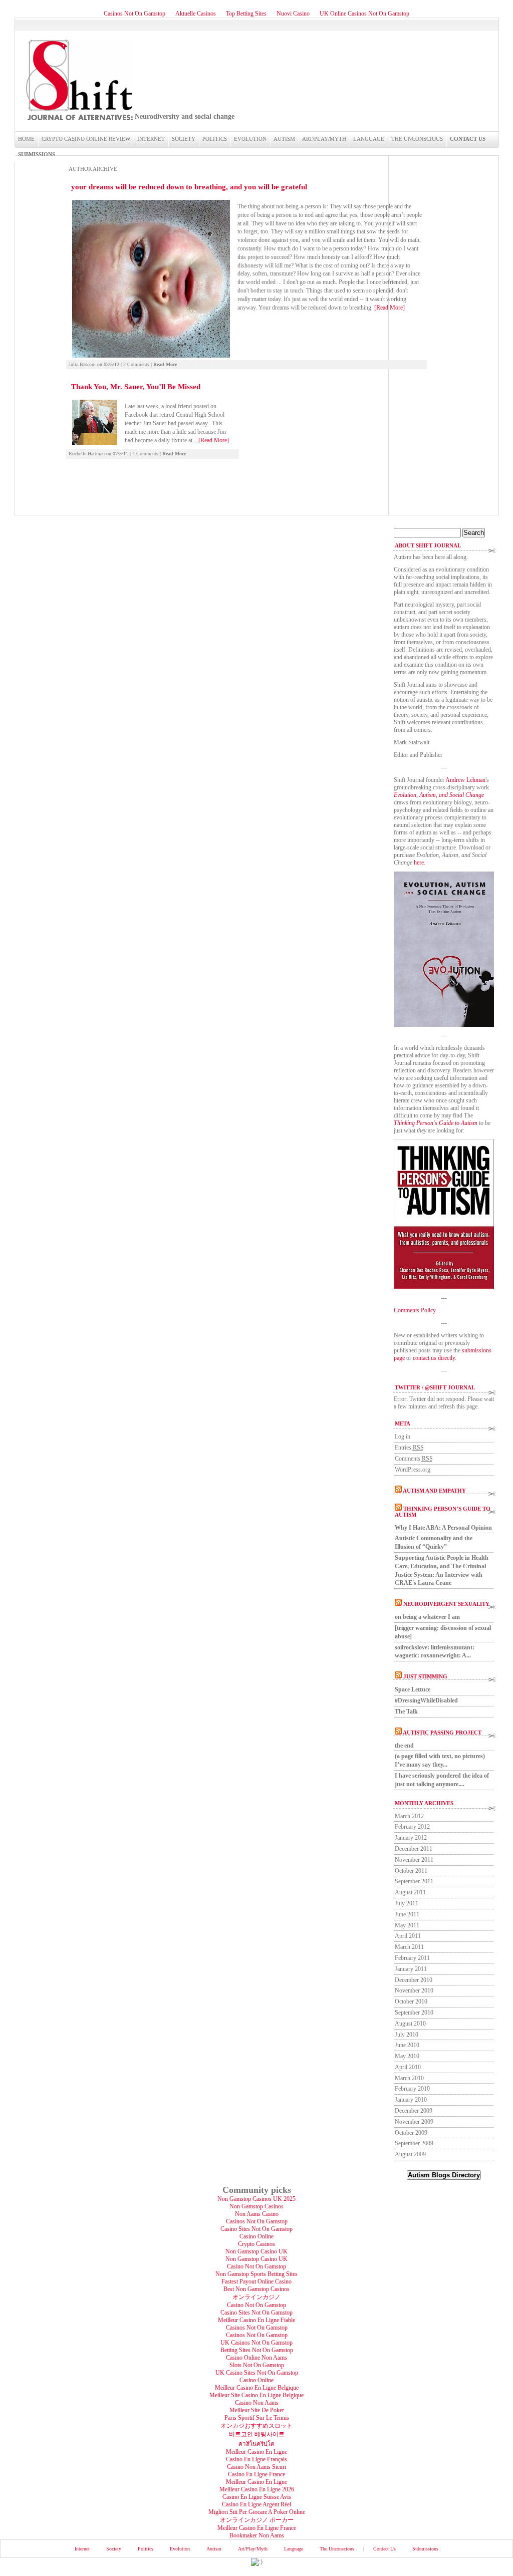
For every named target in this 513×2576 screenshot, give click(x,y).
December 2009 (414, 2111)
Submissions (37, 154)
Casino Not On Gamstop (256, 2266)
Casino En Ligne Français (256, 2459)
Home (26, 139)
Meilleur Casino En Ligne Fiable (256, 2320)
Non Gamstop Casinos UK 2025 (256, 2199)
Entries (409, 1448)
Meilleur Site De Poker (257, 2410)
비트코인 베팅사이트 (257, 2434)
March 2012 (409, 1816)
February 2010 (412, 2089)
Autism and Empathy (434, 1491)
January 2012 (411, 1838)
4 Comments (145, 454)
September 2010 (414, 2013)
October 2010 (411, 2001)
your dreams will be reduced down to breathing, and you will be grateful (189, 187)
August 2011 (410, 1892)
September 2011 (414, 1881)
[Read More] (390, 308)
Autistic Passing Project (442, 1733)
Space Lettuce (413, 1689)
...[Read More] (211, 440)
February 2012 (412, 1827)
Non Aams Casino (257, 2214)
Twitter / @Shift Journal (435, 1387)
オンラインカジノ (256, 2297)
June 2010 (407, 2045)
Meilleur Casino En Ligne (256, 2452)
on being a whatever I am (427, 1617)
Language (369, 139)
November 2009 (414, 2122)
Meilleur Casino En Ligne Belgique (257, 2388)
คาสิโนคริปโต (256, 2444)
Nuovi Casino (293, 14)
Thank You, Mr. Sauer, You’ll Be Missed (136, 387)
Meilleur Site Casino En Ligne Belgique (256, 2395)
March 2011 (409, 1947)
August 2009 (410, 2154)
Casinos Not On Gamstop (135, 14)
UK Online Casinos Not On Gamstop (364, 14)
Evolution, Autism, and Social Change (439, 795)
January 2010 (411, 2100)
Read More (165, 364)
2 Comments (136, 364)
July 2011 (407, 1903)
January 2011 (411, 1969)
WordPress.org (413, 1470)
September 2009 (414, 2143)
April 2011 (408, 1936)
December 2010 (414, 1980)
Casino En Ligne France (256, 2474)
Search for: (407, 524)
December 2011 (414, 1849)
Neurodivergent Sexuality (446, 1604)
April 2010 (408, 2067)
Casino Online (256, 2236)
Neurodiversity (79, 80)
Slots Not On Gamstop (257, 2365)
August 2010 (410, 2024)
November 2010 (414, 1990)
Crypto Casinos (256, 2244)
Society (184, 139)
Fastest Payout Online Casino (256, 2281)
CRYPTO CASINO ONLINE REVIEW (86, 139)
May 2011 (407, 1925)
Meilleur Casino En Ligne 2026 (257, 2489)
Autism (284, 139)
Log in (403, 1437)
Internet (151, 139)
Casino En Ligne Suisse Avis (257, 2497)
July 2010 (407, 2035)
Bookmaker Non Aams (257, 2535)
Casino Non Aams (257, 2403)
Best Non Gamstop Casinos (256, 2289)
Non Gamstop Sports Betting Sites (256, 2274)
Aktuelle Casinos (196, 14)
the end (404, 1746)
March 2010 (409, 2078)
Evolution (250, 139)
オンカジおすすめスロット (256, 2426)
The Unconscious (417, 139)
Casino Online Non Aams (256, 2358)
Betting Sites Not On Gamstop (257, 2350)
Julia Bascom (82, 364)
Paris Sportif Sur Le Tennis (257, 2418)
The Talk (406, 1711)
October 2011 (411, 1871)
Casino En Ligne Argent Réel (256, 2504)
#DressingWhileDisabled (426, 1700)
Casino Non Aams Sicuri (256, 2467)
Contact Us (468, 139)
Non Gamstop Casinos (256, 2206)
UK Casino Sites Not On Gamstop (257, 2373)
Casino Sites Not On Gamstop (256, 2229)
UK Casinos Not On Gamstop (256, 2343)
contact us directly (434, 1358)
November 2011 (414, 1860)
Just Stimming (425, 1676)
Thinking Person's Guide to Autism (436, 1123)
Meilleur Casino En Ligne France (257, 2528)
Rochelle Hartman (87, 454)
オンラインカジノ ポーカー (257, 2520)
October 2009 (411, 2133)
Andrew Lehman (465, 780)
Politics (215, 139)
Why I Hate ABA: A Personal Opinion (443, 1528)
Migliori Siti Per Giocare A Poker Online (257, 2512)
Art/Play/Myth (324, 139)
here (419, 863)
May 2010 (407, 2056)
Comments (414, 1459)
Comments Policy (415, 1310)
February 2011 (412, 1958)
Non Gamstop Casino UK (256, 2251)
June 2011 (407, 1914)
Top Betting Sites (246, 14)
